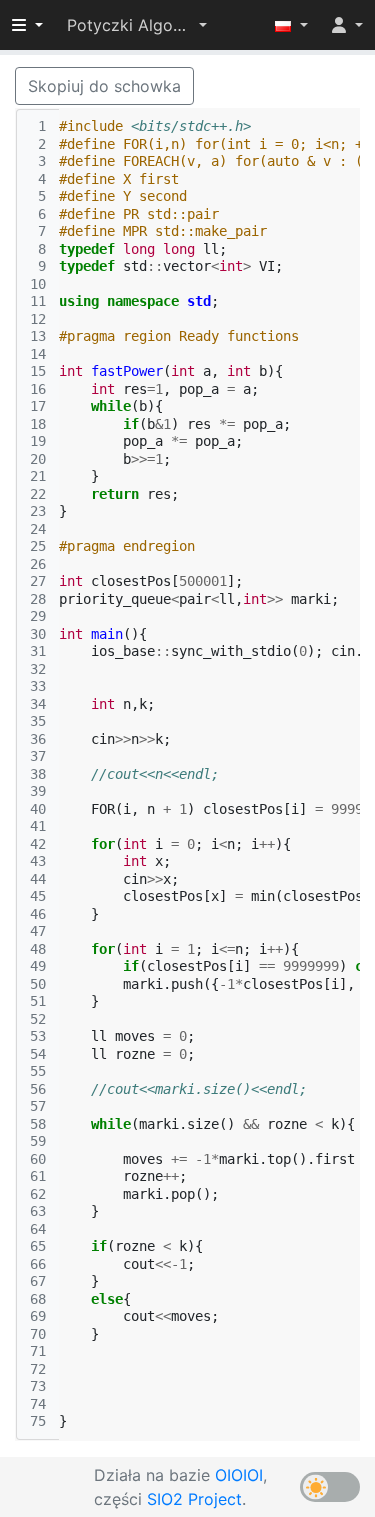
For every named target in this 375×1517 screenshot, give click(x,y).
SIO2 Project (194, 1499)
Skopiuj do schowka (104, 86)
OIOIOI (239, 1475)
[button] (137, 25)
